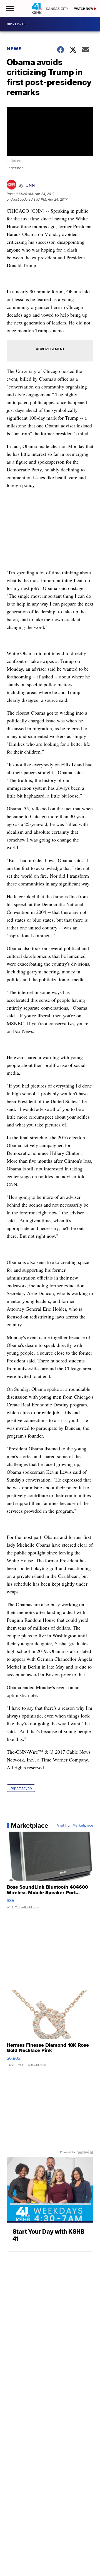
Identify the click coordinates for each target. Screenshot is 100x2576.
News (14, 49)
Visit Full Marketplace (75, 1825)
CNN (30, 185)
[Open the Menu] (9, 8)
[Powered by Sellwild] (85, 2152)
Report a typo (21, 1788)
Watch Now (84, 9)
